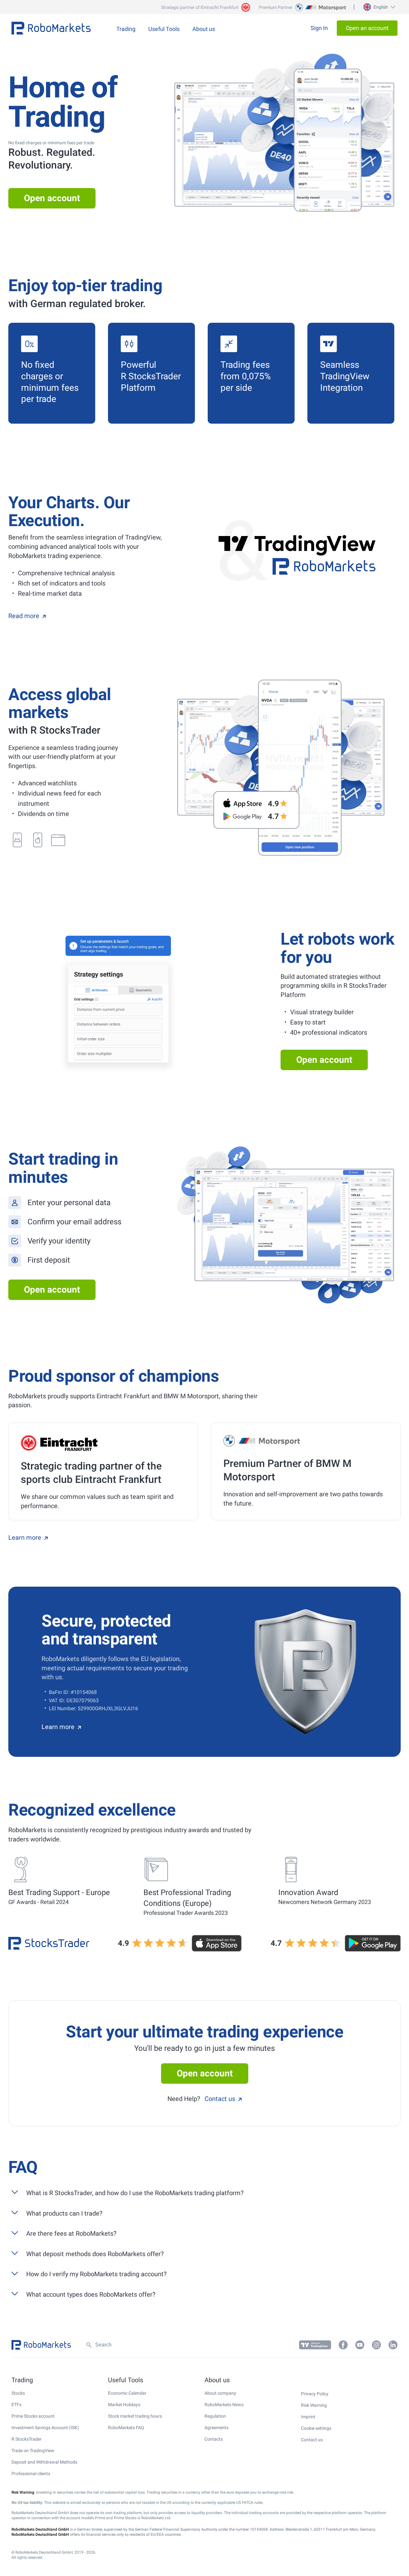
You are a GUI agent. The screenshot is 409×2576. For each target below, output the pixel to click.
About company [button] (220, 2393)
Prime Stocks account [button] (33, 2416)
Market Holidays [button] (124, 2405)
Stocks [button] (18, 2393)
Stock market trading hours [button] (135, 2416)
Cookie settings (316, 2428)
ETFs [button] (16, 2405)
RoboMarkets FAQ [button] (126, 2428)
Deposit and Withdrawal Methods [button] (44, 2462)
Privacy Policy (315, 2394)
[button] (378, 7)
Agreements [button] (216, 2428)
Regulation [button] (215, 2416)
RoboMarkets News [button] (224, 2405)
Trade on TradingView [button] (33, 2451)
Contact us (220, 2099)
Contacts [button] (214, 2439)
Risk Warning (314, 2405)
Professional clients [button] (31, 2474)
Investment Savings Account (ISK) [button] (45, 2428)
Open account (52, 198)
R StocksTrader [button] (27, 2439)
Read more (24, 616)
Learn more (25, 1537)
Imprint (308, 2417)
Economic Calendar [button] (127, 2393)
